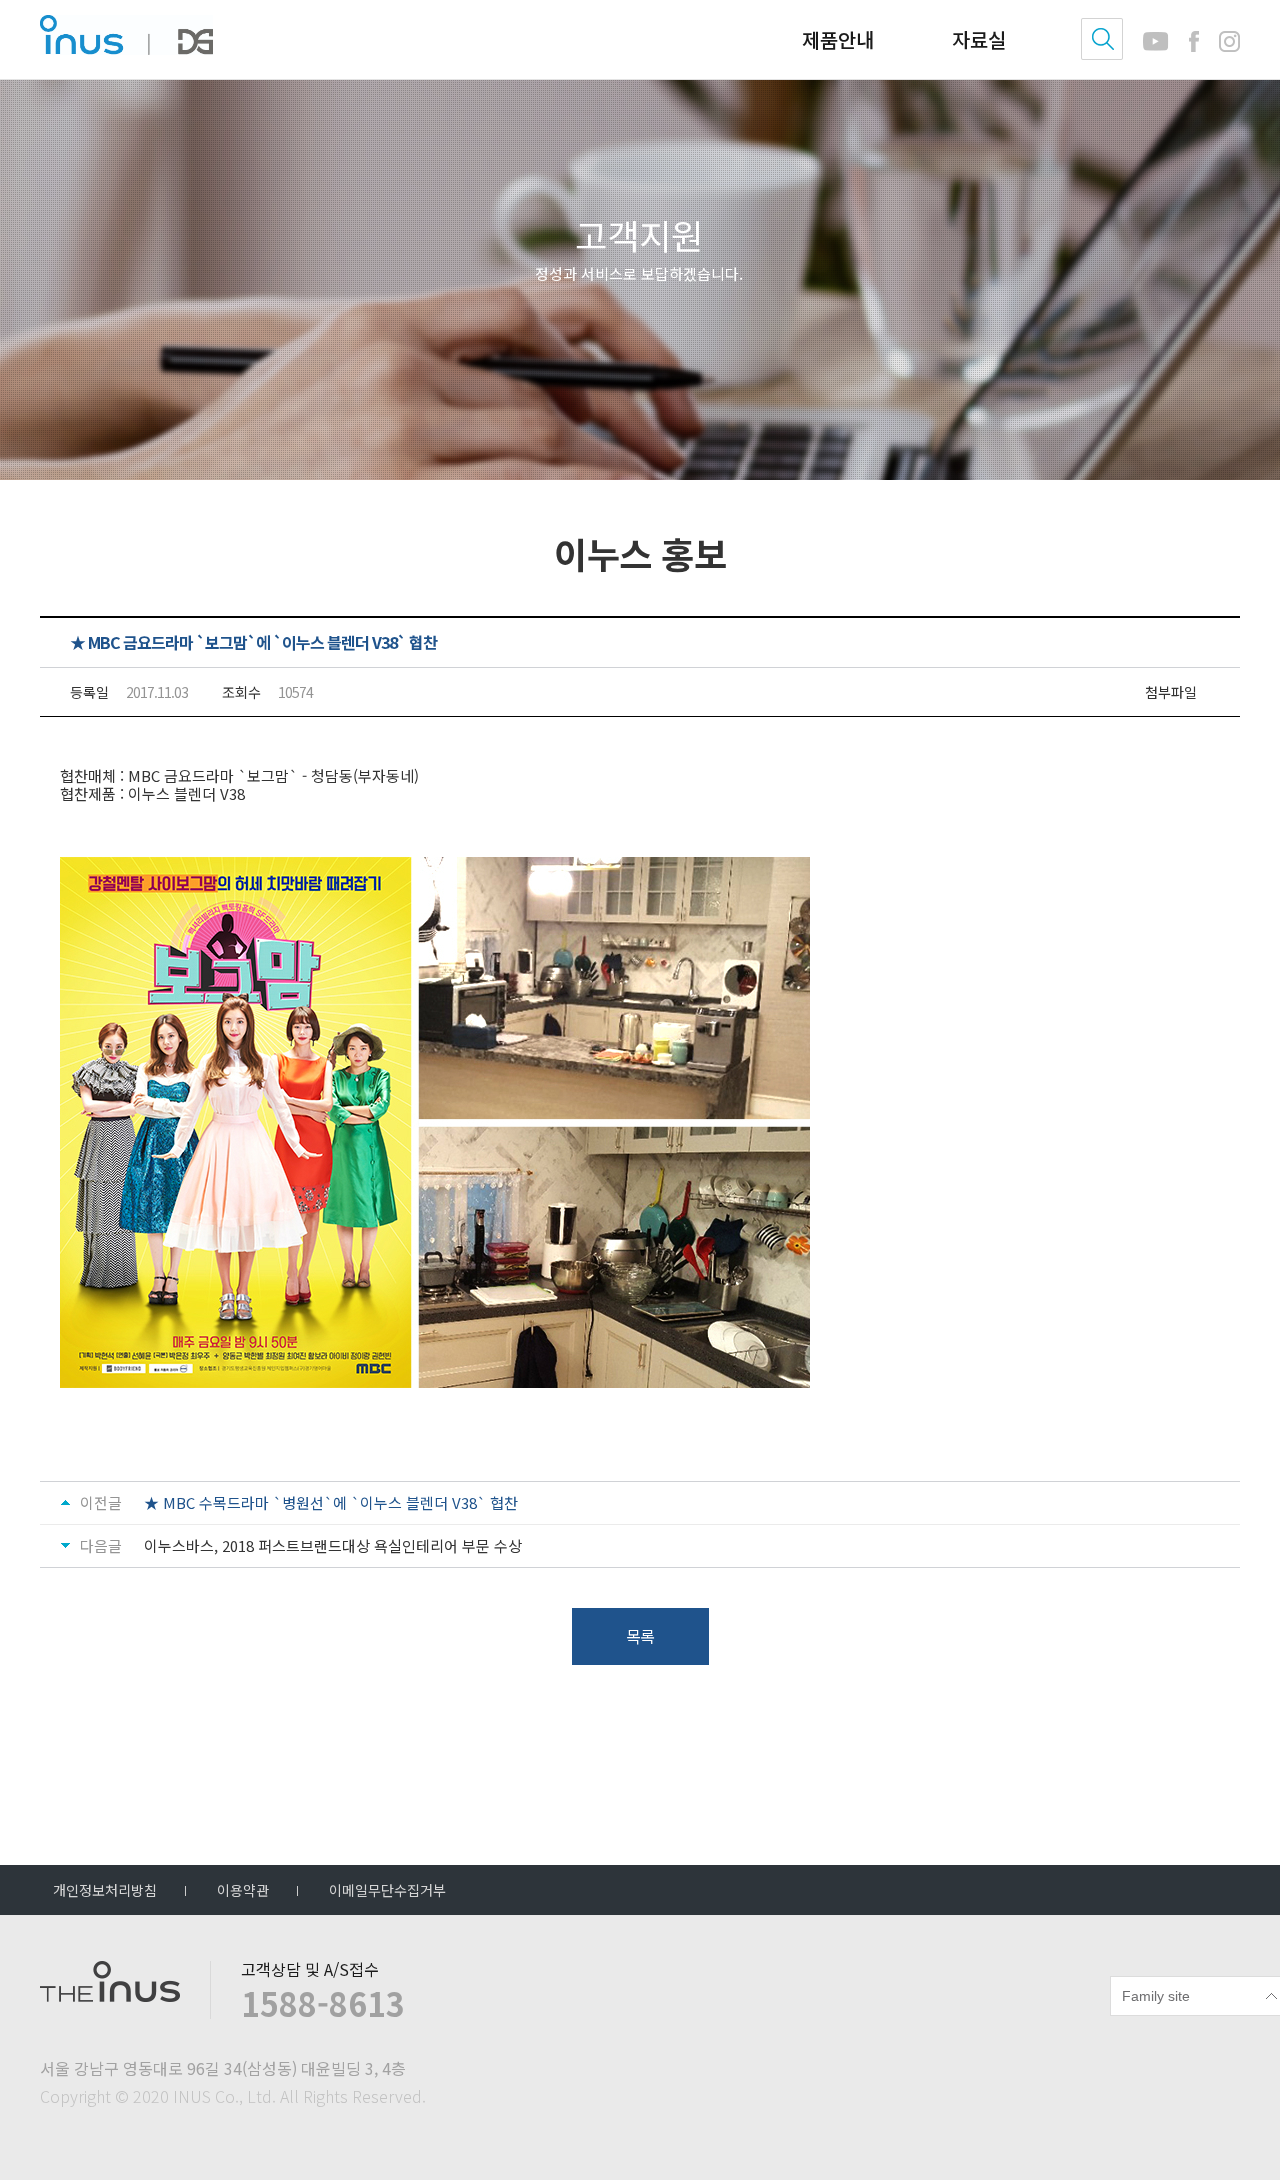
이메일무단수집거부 (387, 1890)
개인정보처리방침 (105, 1890)
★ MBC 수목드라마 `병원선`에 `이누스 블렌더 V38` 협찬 (331, 1502)
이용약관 (243, 1890)
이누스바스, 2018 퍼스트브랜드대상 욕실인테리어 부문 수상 (333, 1546)
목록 (640, 1636)
